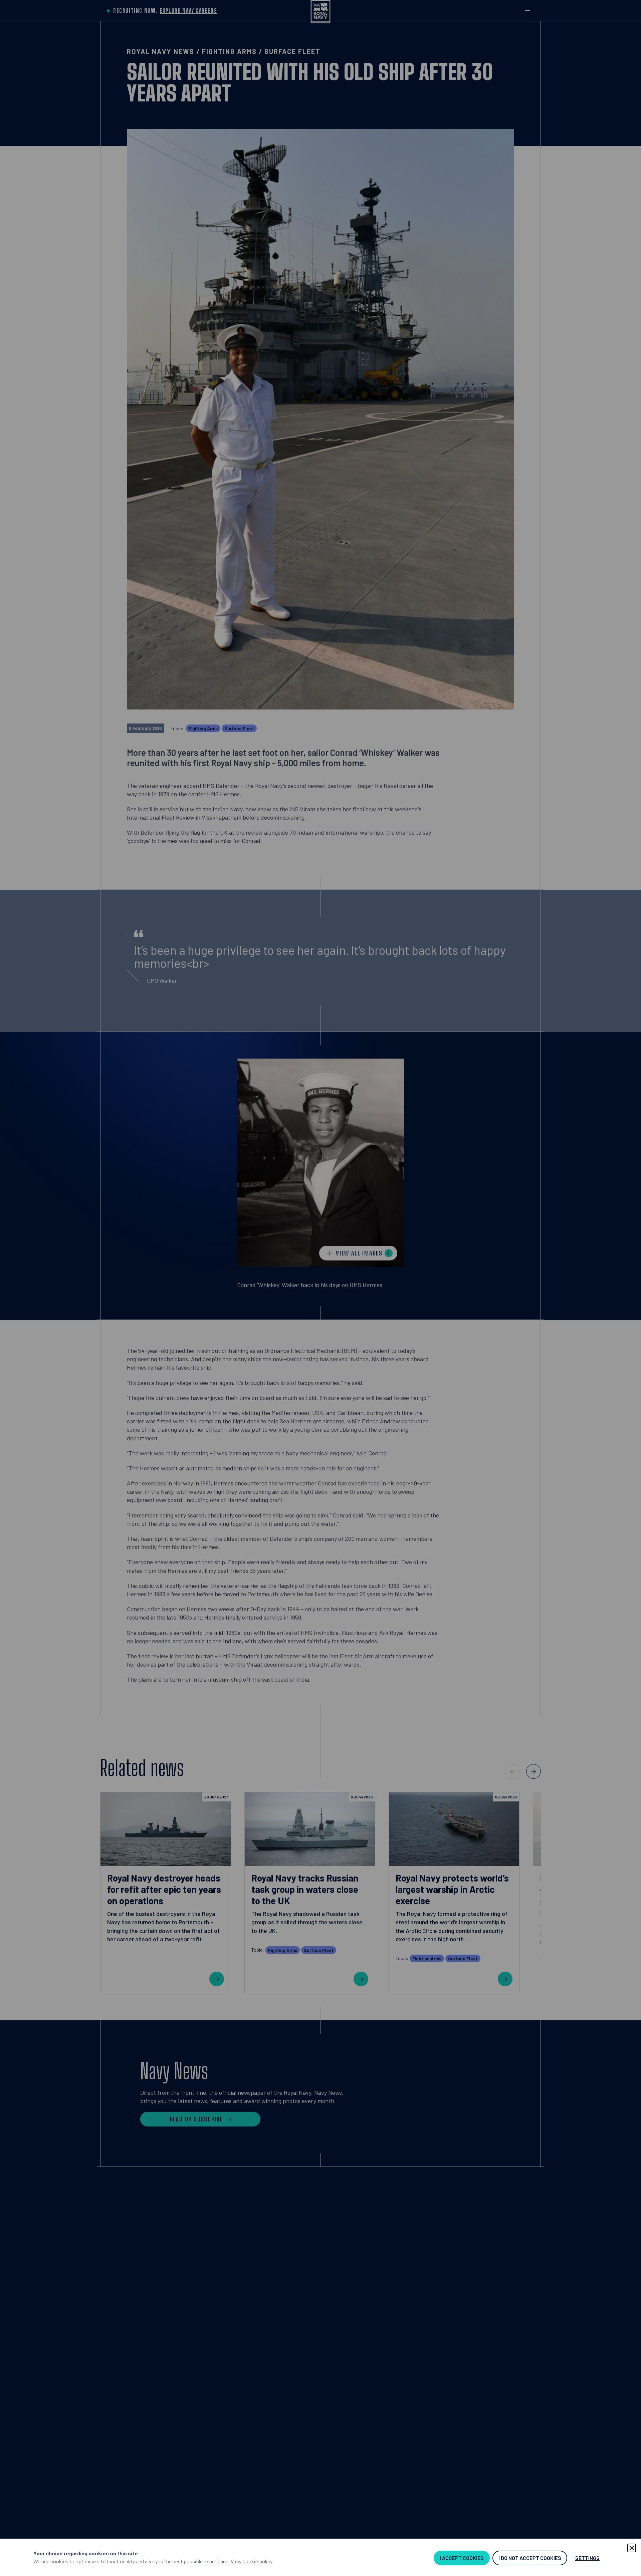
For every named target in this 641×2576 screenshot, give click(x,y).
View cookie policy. (252, 2561)
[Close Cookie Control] (632, 2548)
